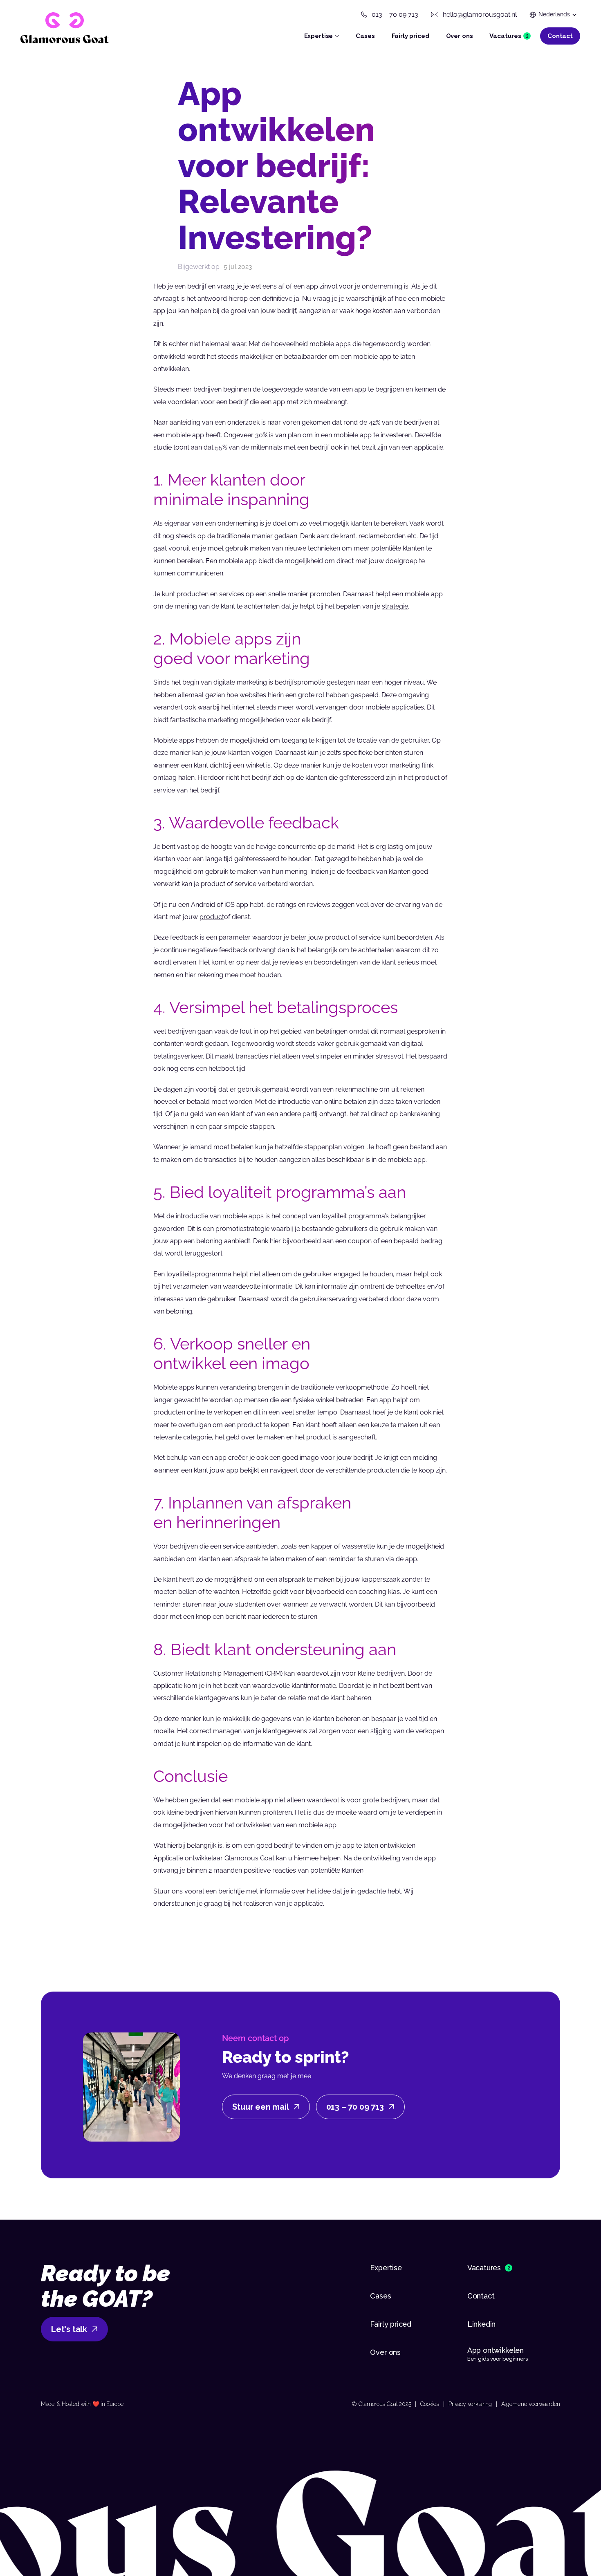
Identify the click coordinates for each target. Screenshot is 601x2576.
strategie (395, 606)
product (212, 917)
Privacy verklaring (470, 2404)
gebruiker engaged (332, 1274)
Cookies (430, 2404)
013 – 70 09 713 (395, 15)
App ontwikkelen (497, 2350)
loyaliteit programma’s (355, 1216)
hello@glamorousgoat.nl (480, 15)
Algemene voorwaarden (531, 2404)
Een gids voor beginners (498, 2359)
